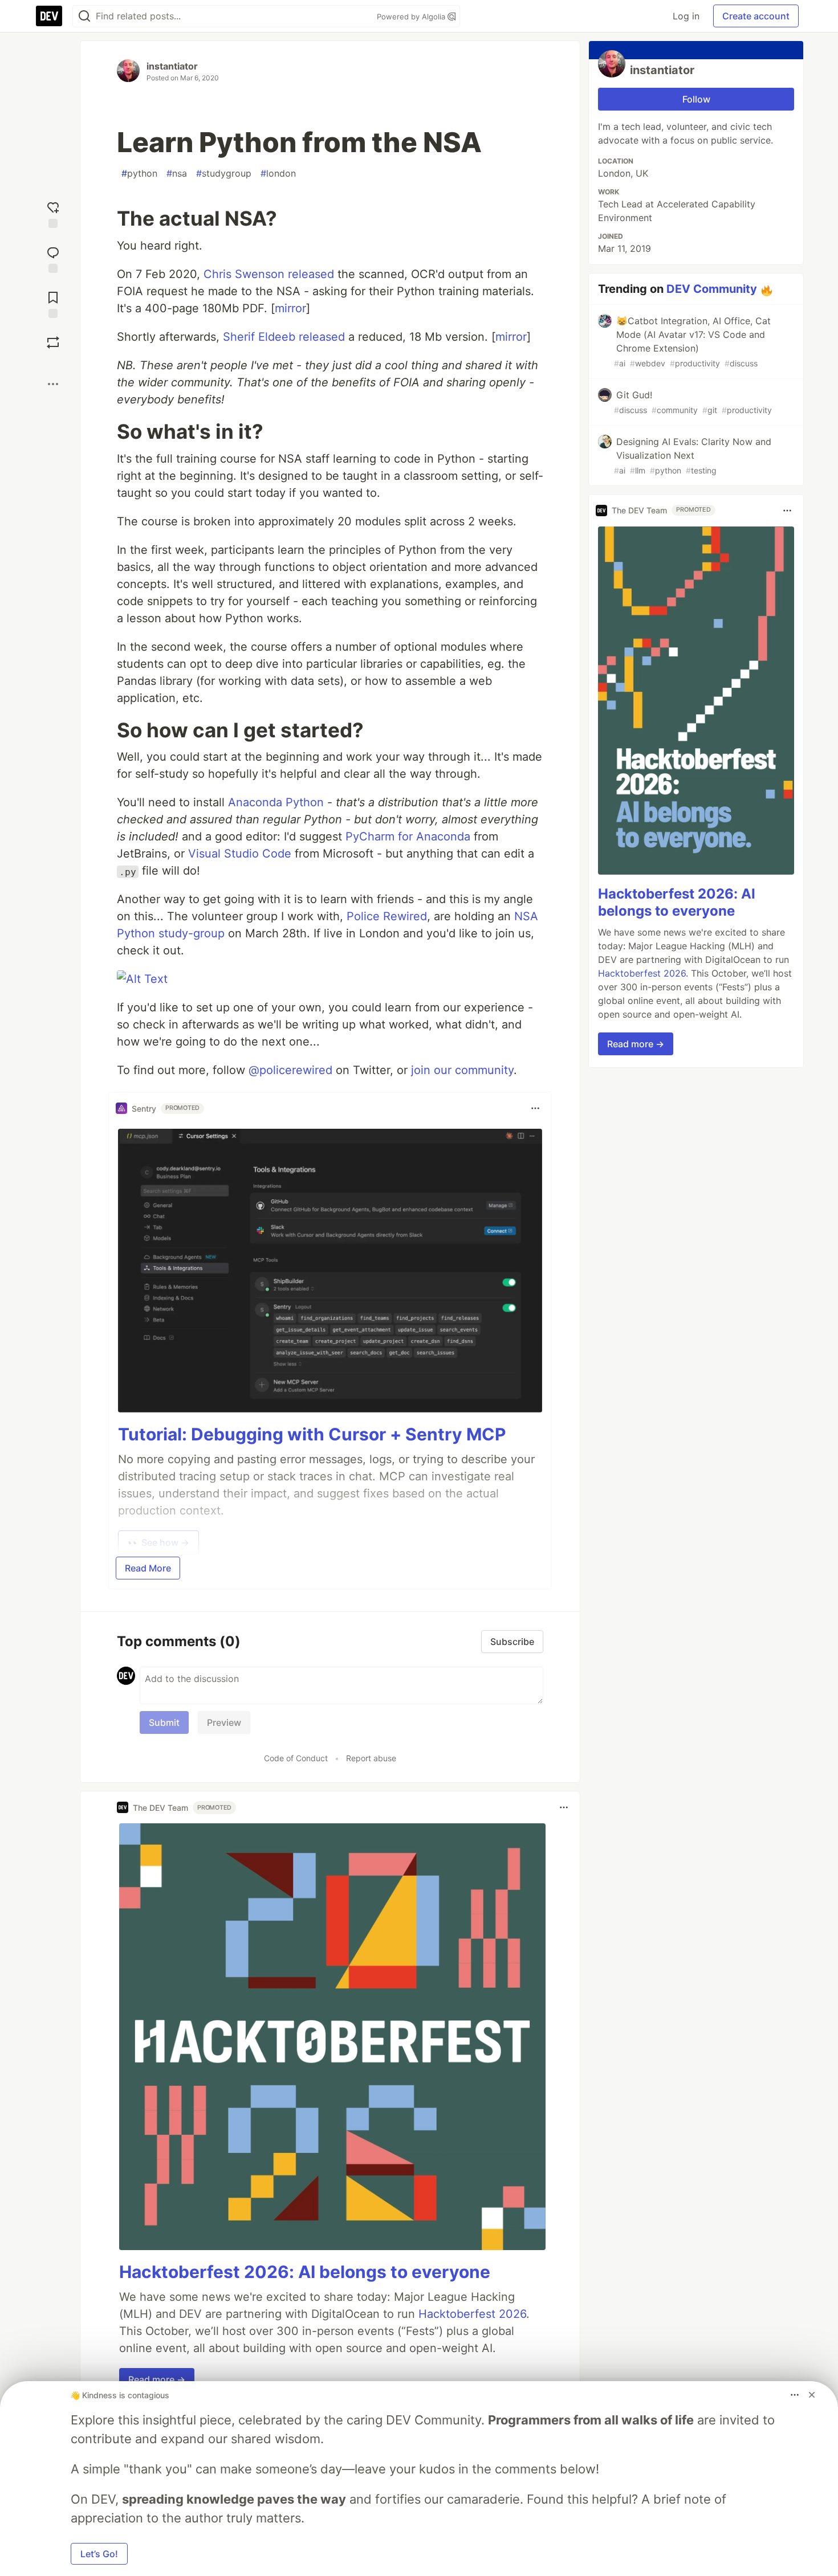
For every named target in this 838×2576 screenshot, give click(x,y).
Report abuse (371, 1758)
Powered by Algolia (412, 17)
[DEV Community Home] (49, 16)
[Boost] (53, 342)
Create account (756, 16)
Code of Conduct (296, 1758)
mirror (290, 308)
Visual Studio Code (240, 854)
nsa (177, 173)
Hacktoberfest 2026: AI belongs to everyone (305, 2272)
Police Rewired (387, 916)
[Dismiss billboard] (812, 2395)
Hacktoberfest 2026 (472, 2314)
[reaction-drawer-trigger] (53, 213)
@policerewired (290, 1070)
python (139, 173)
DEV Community (712, 289)
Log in (686, 16)
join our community (462, 1070)
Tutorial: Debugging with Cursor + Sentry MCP (312, 1434)
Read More (148, 1568)
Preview (224, 1722)
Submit (164, 1722)
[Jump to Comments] (53, 258)
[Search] (84, 16)
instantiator (172, 66)
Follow (696, 99)
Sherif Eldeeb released (284, 337)
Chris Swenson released (269, 274)
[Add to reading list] (53, 303)
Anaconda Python (276, 802)
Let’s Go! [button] (99, 2554)
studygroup (224, 173)
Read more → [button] (157, 2379)
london (278, 173)
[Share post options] (53, 384)
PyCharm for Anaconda (408, 836)
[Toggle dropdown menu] (535, 1108)
